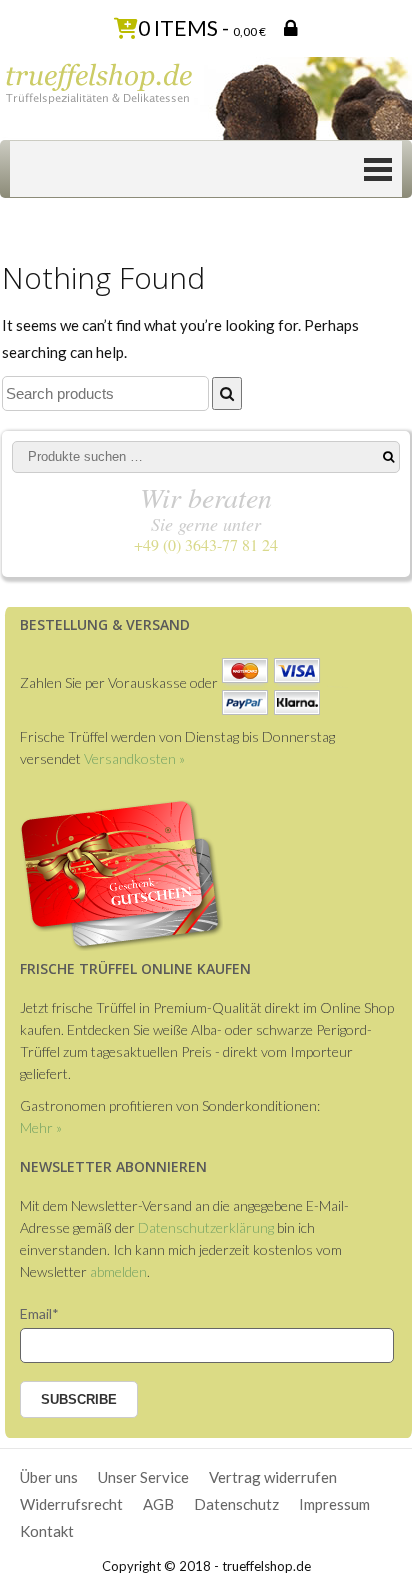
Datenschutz (236, 1504)
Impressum (334, 1504)
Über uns (49, 1477)
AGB (158, 1504)
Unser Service (143, 1477)
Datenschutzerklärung (206, 1227)
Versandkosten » (134, 758)
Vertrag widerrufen (273, 1477)
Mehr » (41, 1127)
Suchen (388, 457)
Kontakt (47, 1531)
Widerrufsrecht (71, 1504)
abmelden (118, 1271)
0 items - (202, 27)
